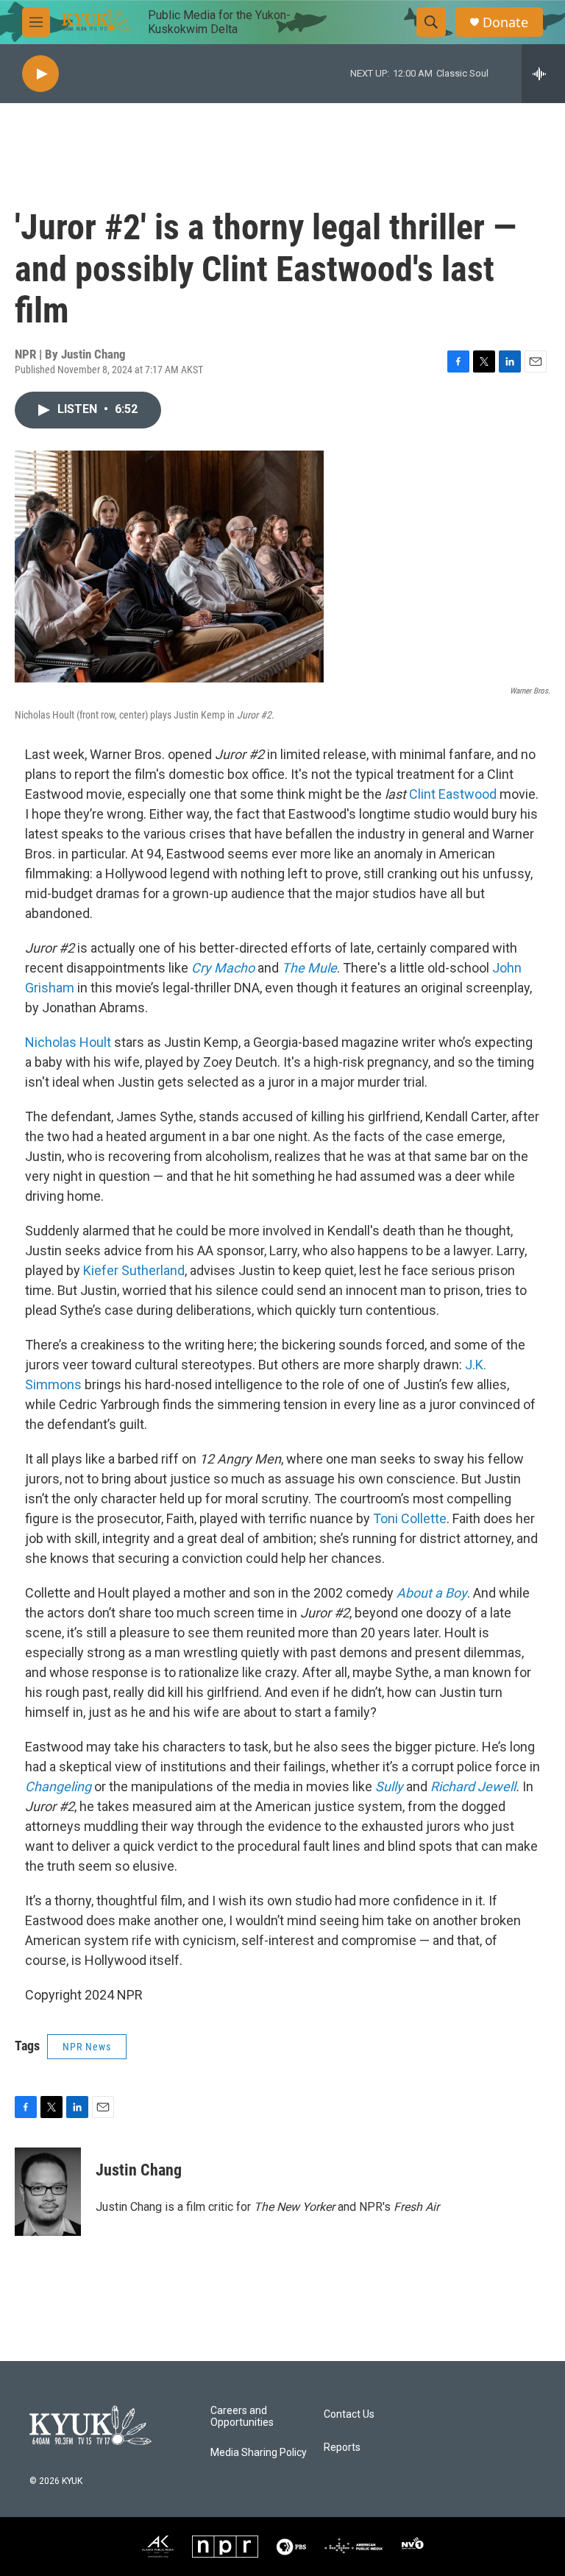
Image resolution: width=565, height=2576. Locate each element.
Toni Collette (410, 1518)
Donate (505, 22)
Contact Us (349, 2414)
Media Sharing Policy (259, 2453)
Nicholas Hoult (68, 1042)
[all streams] (543, 74)
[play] (40, 74)
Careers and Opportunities (242, 2417)
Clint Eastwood (453, 794)
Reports (342, 2448)
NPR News (87, 2047)
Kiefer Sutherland (134, 1270)
